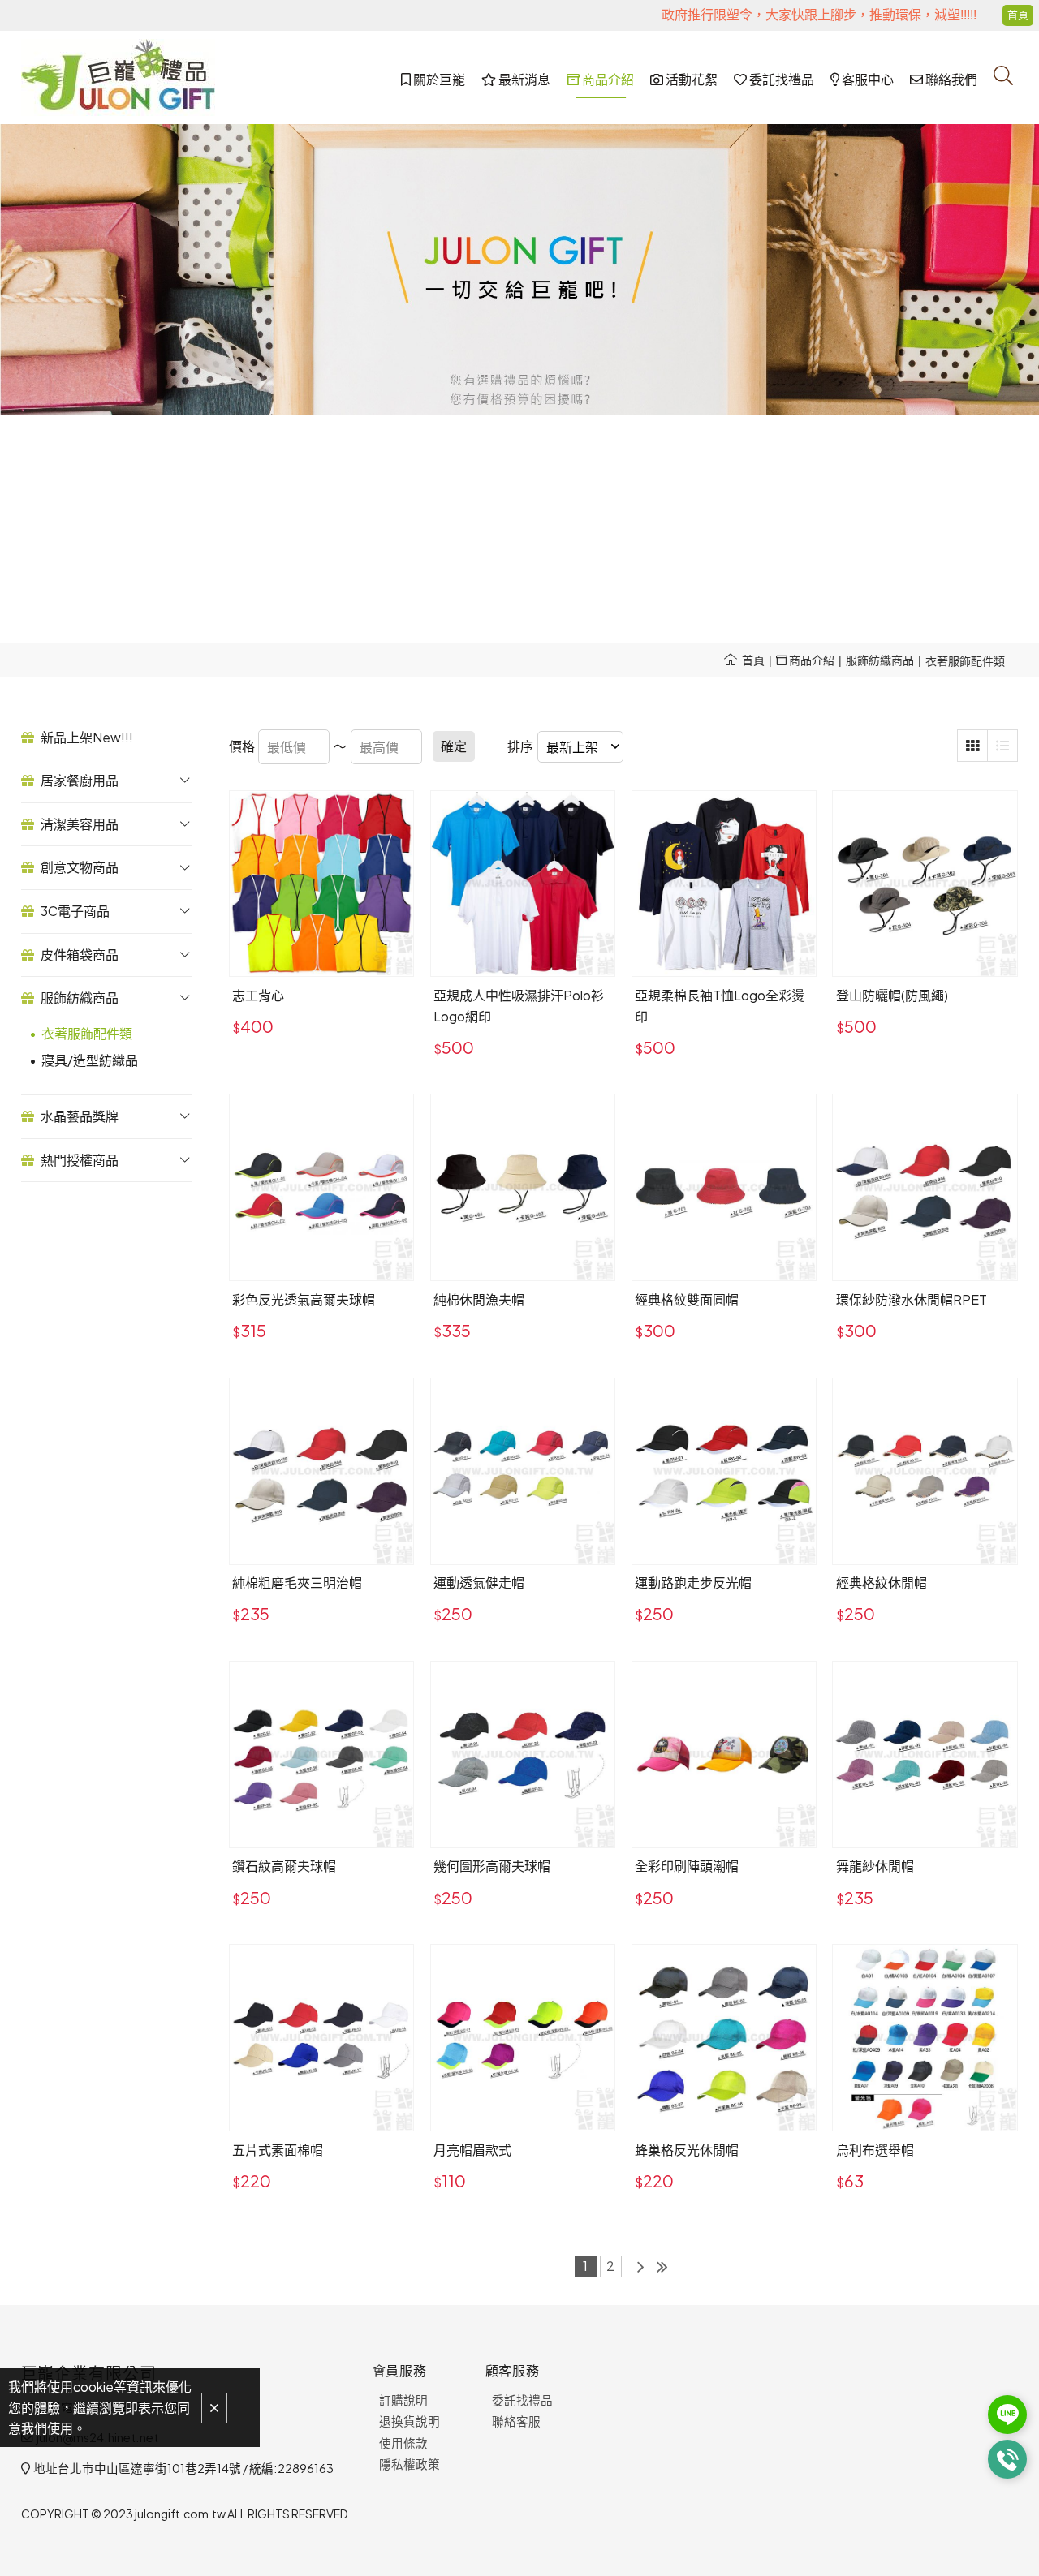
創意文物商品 (78, 867)
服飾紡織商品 (880, 660)
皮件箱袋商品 (78, 955)
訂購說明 (403, 2400)
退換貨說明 (410, 2421)
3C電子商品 (74, 911)
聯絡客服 (516, 2421)
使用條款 (403, 2443)
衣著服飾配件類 (965, 660)
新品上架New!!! (86, 737)
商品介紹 (811, 660)
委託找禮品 (522, 2400)
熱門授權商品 (78, 1160)
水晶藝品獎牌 (78, 1116)
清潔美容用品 (78, 824)
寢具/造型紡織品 (90, 1060)
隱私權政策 (410, 2464)
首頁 (753, 660)
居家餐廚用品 (78, 780)
